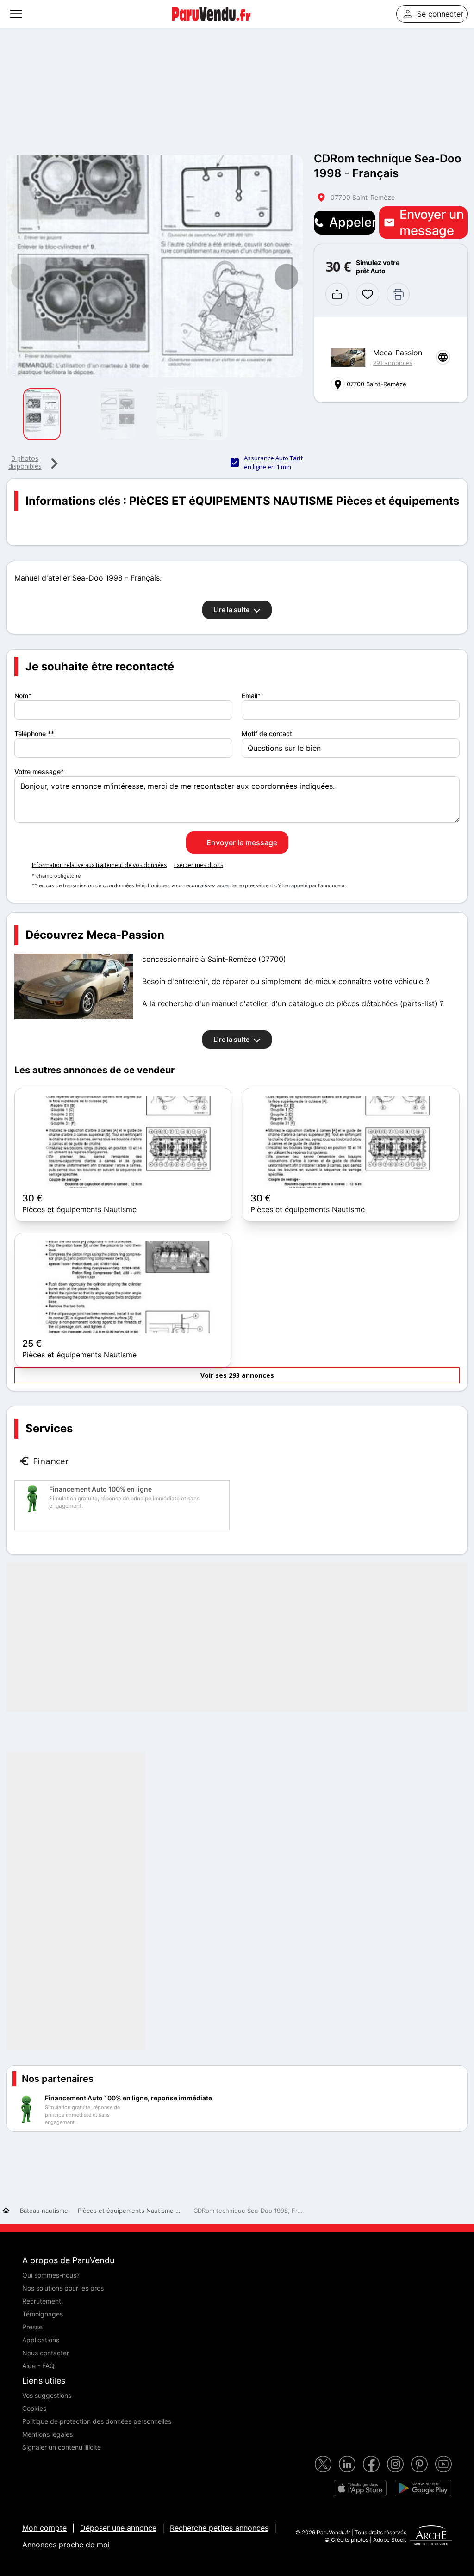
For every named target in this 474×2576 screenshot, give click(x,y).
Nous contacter (46, 2353)
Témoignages (43, 2314)
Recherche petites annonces (219, 2528)
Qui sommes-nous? (51, 2275)
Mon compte (44, 2528)
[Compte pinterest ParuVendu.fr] (419, 2464)
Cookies (34, 2408)
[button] (287, 277)
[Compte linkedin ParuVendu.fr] (347, 2464)
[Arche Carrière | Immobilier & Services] (431, 2536)
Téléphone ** (34, 734)
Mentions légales (47, 2434)
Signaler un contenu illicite (62, 2447)
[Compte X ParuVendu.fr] (323, 2464)
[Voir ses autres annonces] (348, 358)
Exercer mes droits (199, 865)
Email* (251, 696)
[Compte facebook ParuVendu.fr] (371, 2464)
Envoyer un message (432, 223)
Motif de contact (267, 734)
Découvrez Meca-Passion (95, 935)
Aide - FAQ (38, 2366)
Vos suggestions (47, 2395)
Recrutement (42, 2301)
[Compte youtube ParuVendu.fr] (443, 2464)
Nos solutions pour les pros (63, 2288)
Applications (41, 2340)
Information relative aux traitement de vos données (99, 865)
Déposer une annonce (118, 2528)
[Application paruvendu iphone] (360, 2488)
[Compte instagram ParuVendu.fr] (395, 2464)
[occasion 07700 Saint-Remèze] (155, 266)
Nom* (23, 696)
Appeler (352, 222)
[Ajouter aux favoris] (368, 294)
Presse (32, 2327)
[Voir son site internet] (443, 357)
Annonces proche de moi (66, 2545)
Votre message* (39, 771)
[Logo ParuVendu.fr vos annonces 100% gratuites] (211, 25)
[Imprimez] (398, 294)
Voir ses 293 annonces (237, 1375)
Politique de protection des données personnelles (97, 2421)
